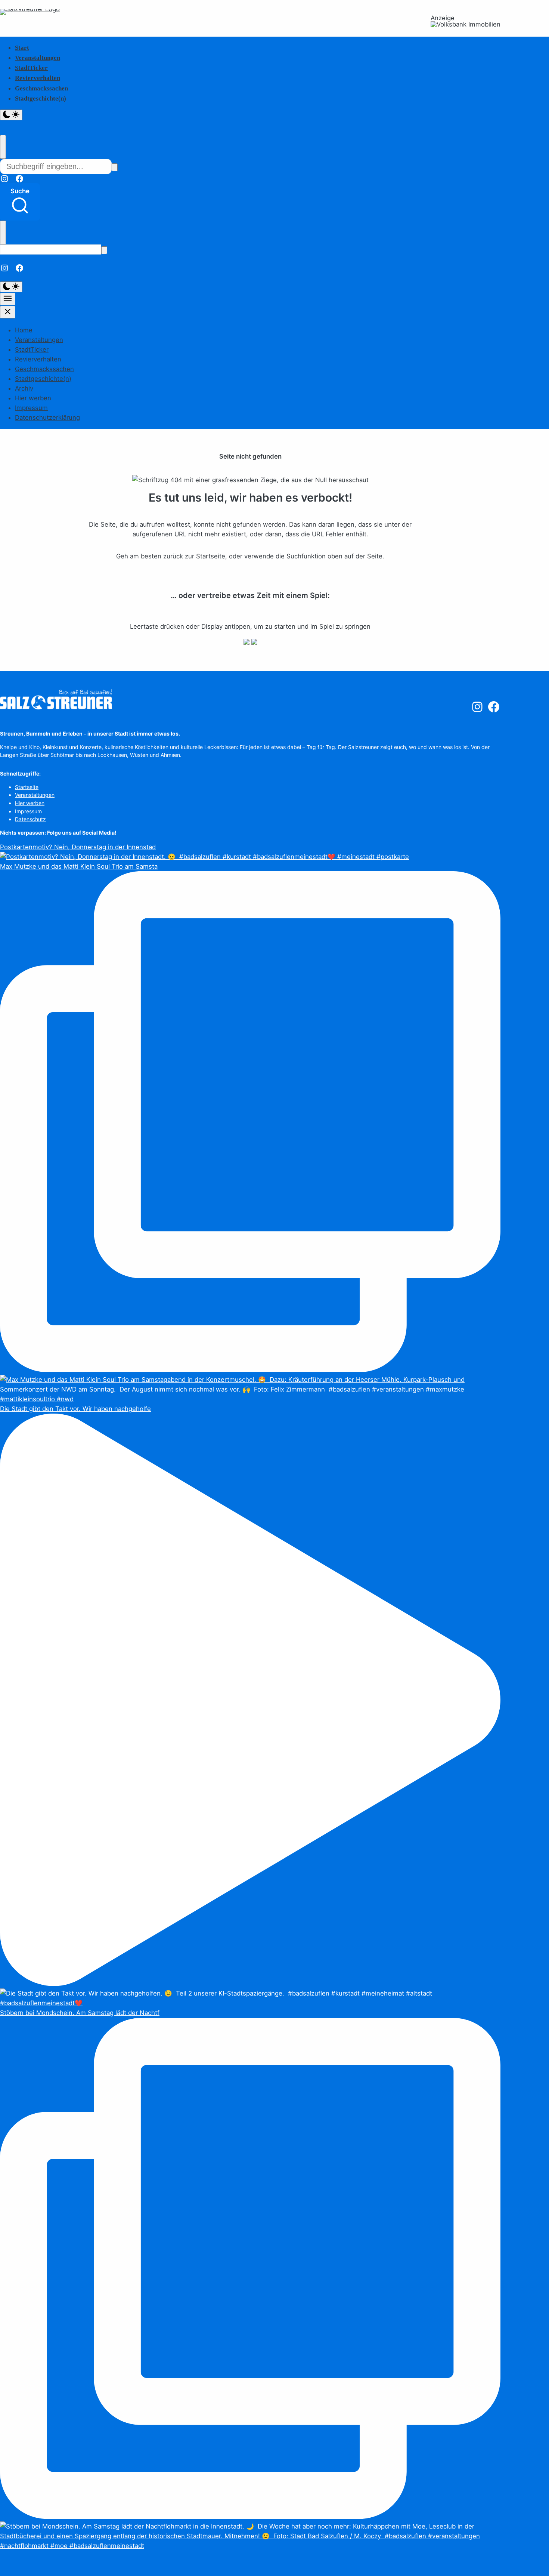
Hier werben (33, 398)
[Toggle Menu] (8, 299)
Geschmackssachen (41, 88)
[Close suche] (3, 147)
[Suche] (115, 167)
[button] (20, 202)
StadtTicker (31, 68)
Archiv (24, 388)
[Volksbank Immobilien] (466, 24)
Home (24, 330)
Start (22, 48)
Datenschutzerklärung (47, 417)
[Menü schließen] (8, 312)
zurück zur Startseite (194, 556)
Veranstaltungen (38, 58)
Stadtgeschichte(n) (41, 98)
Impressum (31, 408)
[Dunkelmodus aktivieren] (11, 115)
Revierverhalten (38, 78)
